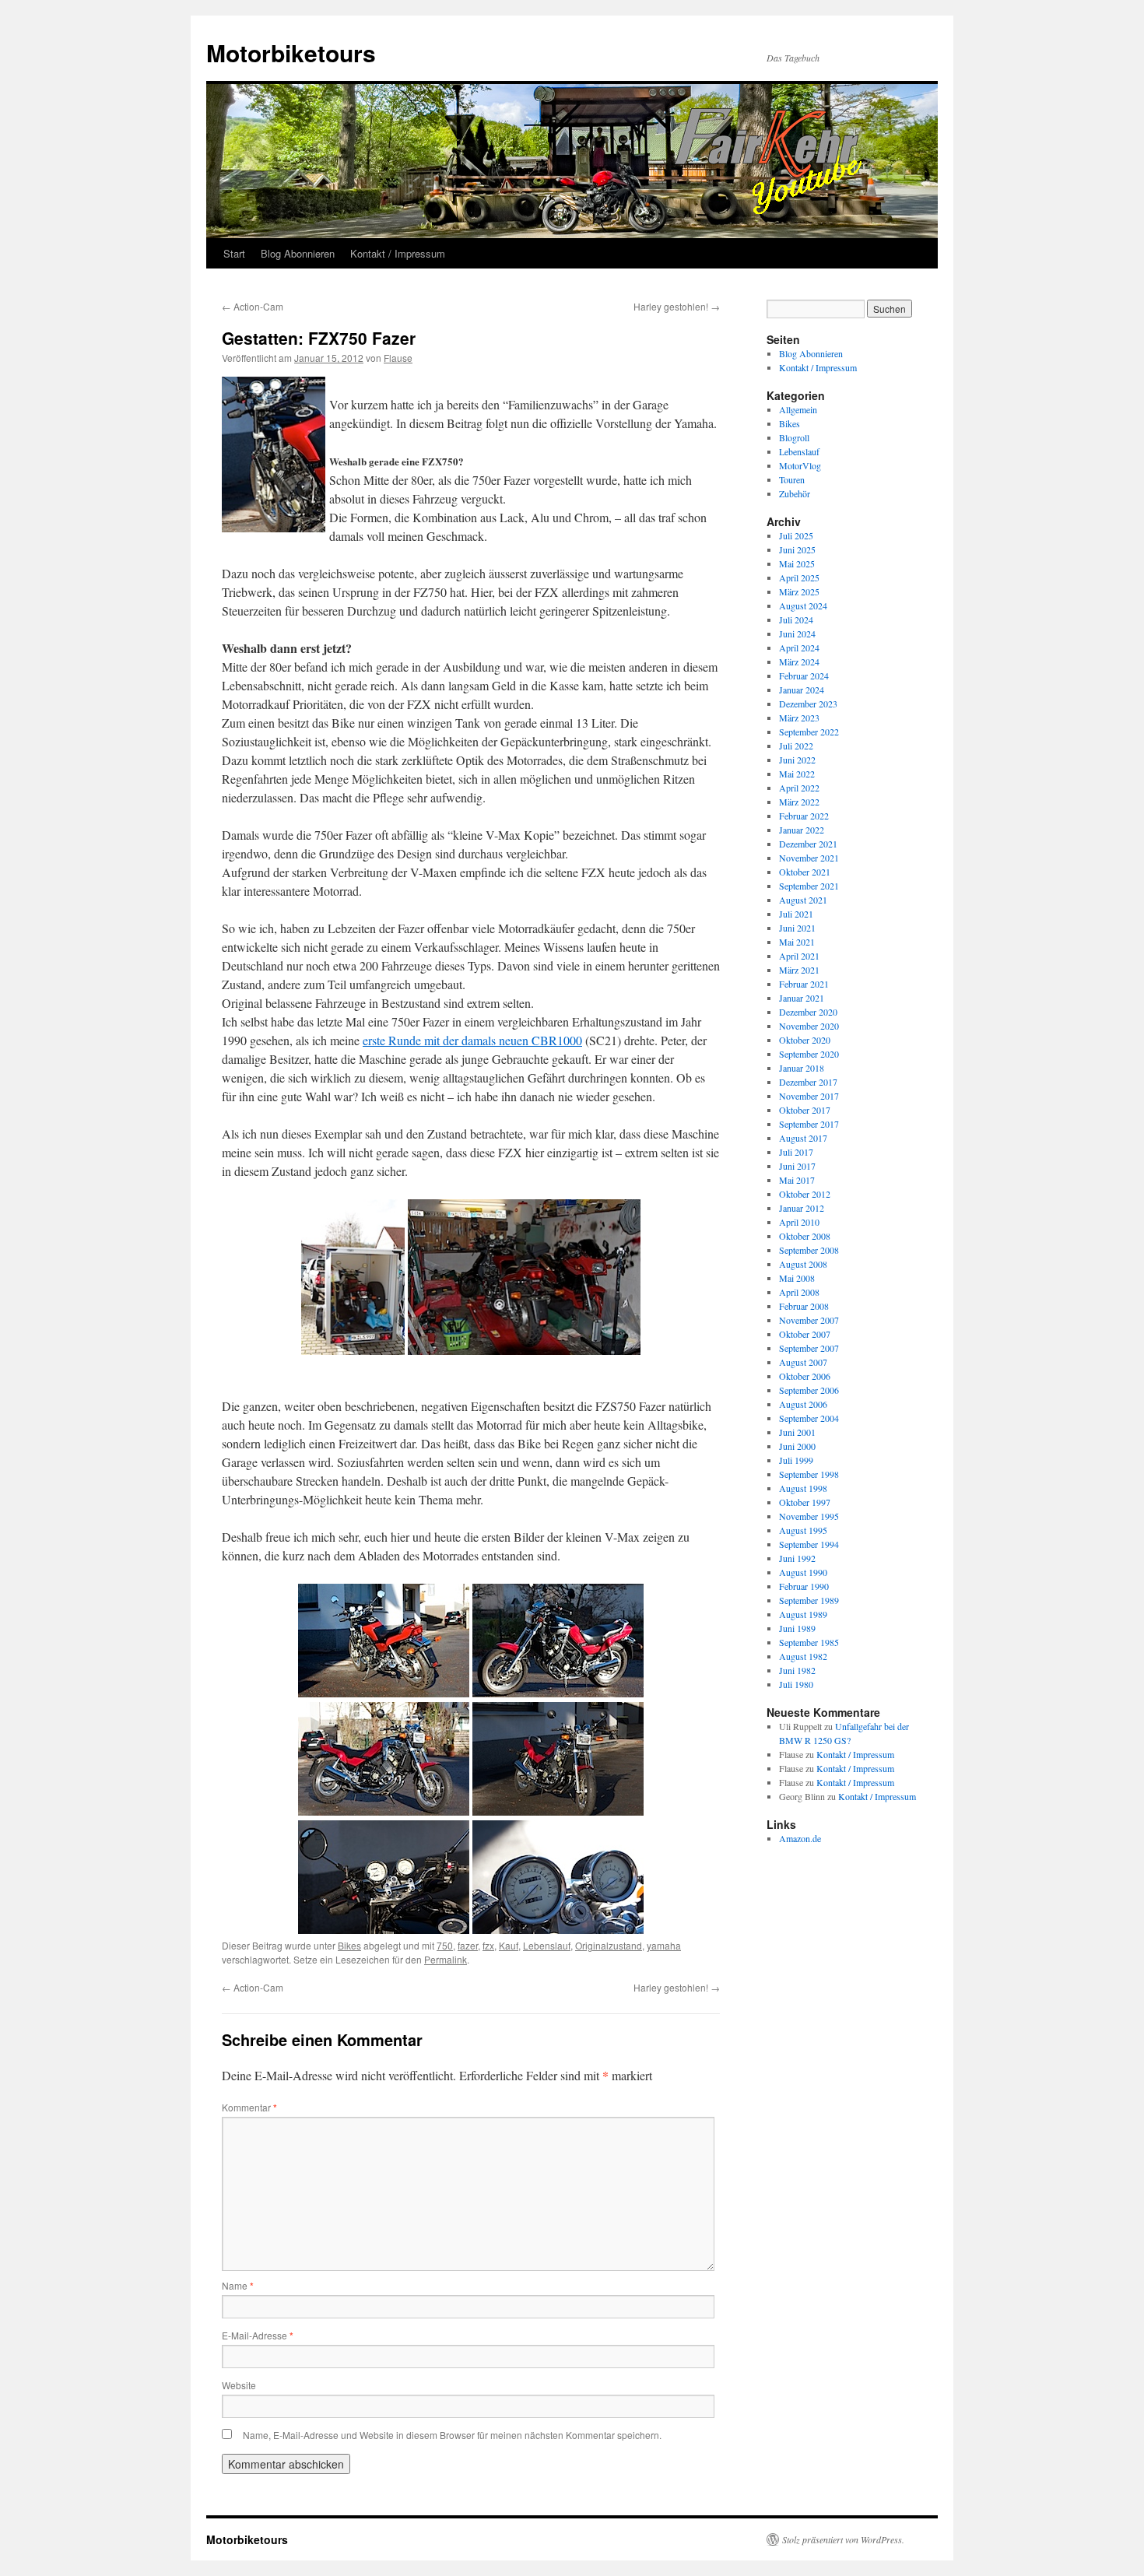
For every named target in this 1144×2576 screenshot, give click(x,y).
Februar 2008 (804, 1306)
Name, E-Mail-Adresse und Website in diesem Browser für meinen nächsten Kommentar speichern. (452, 2435)
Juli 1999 (796, 1460)
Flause (398, 358)
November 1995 (809, 1516)
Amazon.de (800, 1838)
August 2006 (803, 1404)
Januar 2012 (802, 1208)
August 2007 (803, 1362)
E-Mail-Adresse (258, 2335)
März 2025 (799, 591)
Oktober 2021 (805, 872)
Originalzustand (609, 1945)
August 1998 (803, 1488)
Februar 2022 (804, 816)
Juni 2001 (797, 1432)
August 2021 (803, 900)
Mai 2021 (797, 942)
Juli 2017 (796, 1152)
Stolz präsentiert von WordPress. (843, 2539)
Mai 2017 (797, 1180)
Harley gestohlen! (677, 306)
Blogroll (794, 437)
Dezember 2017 (808, 1082)
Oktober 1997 (805, 1502)
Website (239, 2385)
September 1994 (809, 1544)
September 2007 (809, 1348)
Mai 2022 (797, 774)
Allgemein (798, 409)
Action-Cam (253, 306)
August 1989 (803, 1614)
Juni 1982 (797, 1670)
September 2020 (809, 1054)
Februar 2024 (804, 676)
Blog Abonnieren (298, 253)
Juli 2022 (796, 746)
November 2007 (809, 1320)
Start (234, 253)
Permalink (446, 1959)
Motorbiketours (291, 53)
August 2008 (803, 1264)
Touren (792, 479)
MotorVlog (800, 465)
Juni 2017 (797, 1166)
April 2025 (799, 577)
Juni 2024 (797, 633)
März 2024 (799, 662)
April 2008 (799, 1292)
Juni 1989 (797, 1628)
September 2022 (809, 732)
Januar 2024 (802, 690)
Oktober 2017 (805, 1110)
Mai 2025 (797, 563)
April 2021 (799, 956)
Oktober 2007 (805, 1334)
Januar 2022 (802, 830)
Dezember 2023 (808, 704)
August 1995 (803, 1530)
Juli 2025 (796, 535)
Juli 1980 (796, 1684)
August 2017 (803, 1138)
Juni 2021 (797, 928)
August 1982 (803, 1656)
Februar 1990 (804, 1586)
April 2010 (799, 1222)
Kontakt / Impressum (398, 253)
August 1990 (803, 1572)
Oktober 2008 (805, 1236)
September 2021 (809, 886)
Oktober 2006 (805, 1376)
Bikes (349, 1945)
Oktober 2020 (805, 1040)
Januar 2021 (802, 998)
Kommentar (249, 2107)
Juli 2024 (796, 619)
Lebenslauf (547, 1945)
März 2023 (799, 718)
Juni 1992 (797, 1558)
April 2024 (799, 648)
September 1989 (809, 1600)
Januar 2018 (802, 1068)
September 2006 (809, 1390)
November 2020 (809, 1026)
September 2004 (809, 1418)
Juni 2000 (797, 1446)
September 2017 (809, 1124)
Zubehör (795, 493)
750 (445, 1945)
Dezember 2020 (808, 1012)
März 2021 (799, 970)
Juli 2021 (796, 914)
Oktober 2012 (805, 1194)
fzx (488, 1945)
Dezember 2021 (808, 844)
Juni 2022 (797, 760)
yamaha (664, 1945)
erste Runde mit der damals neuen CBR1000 (472, 1040)
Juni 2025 (797, 549)
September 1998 (809, 1474)
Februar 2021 (804, 984)
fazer (468, 1945)
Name (238, 2285)
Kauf (509, 1945)
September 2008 (809, 1250)
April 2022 (799, 788)
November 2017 (809, 1096)
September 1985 (809, 1642)
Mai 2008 (797, 1278)
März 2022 (799, 802)
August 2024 (803, 605)
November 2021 (809, 858)
